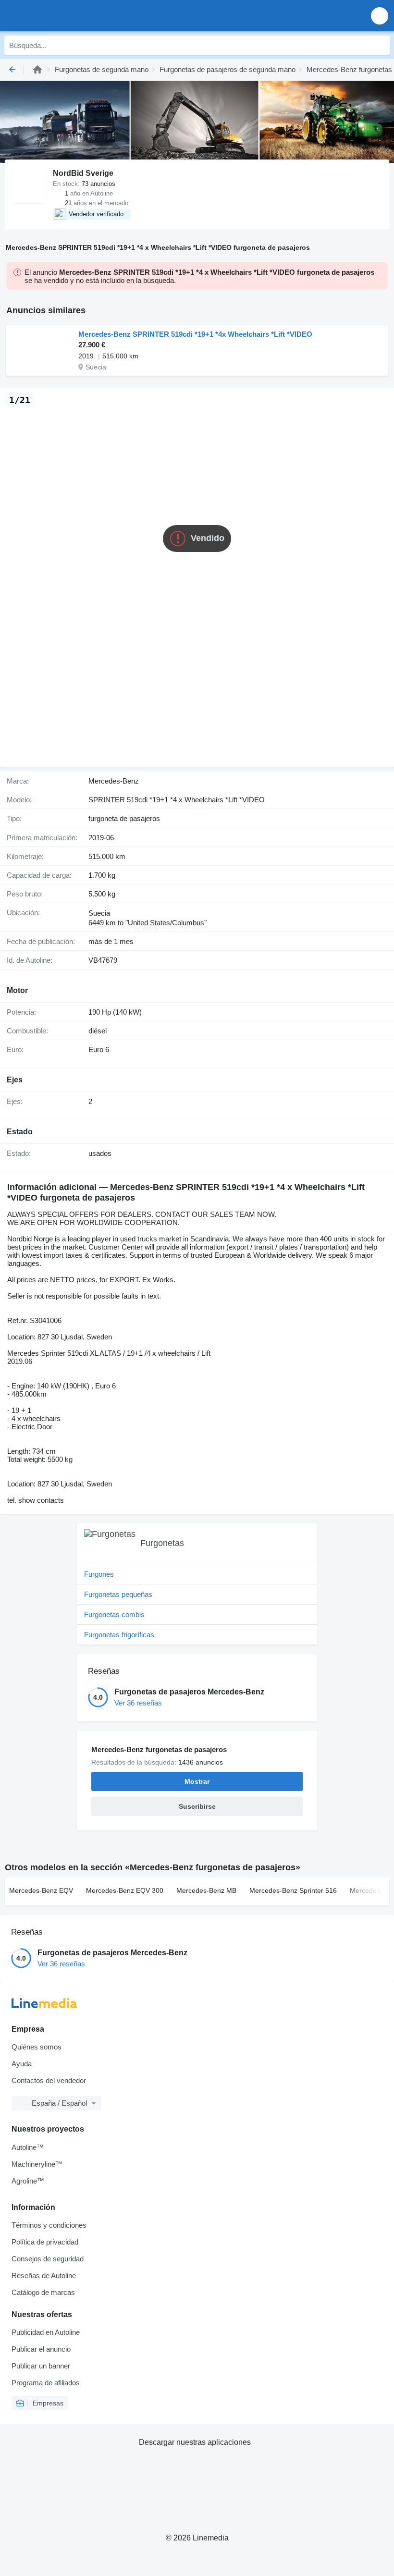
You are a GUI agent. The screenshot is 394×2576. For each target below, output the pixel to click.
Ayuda (22, 2064)
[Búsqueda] (380, 45)
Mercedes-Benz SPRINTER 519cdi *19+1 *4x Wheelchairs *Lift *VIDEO (195, 334)
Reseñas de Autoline (44, 2275)
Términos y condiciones (49, 2225)
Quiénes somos (37, 2047)
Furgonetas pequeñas (118, 1594)
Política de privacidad (45, 2242)
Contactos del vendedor (49, 2080)
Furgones (99, 1574)
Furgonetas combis (114, 1614)
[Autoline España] (62, 16)
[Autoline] (37, 69)
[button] (380, 16)
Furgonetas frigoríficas (119, 1635)
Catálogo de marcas (43, 2292)
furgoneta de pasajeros (124, 818)
